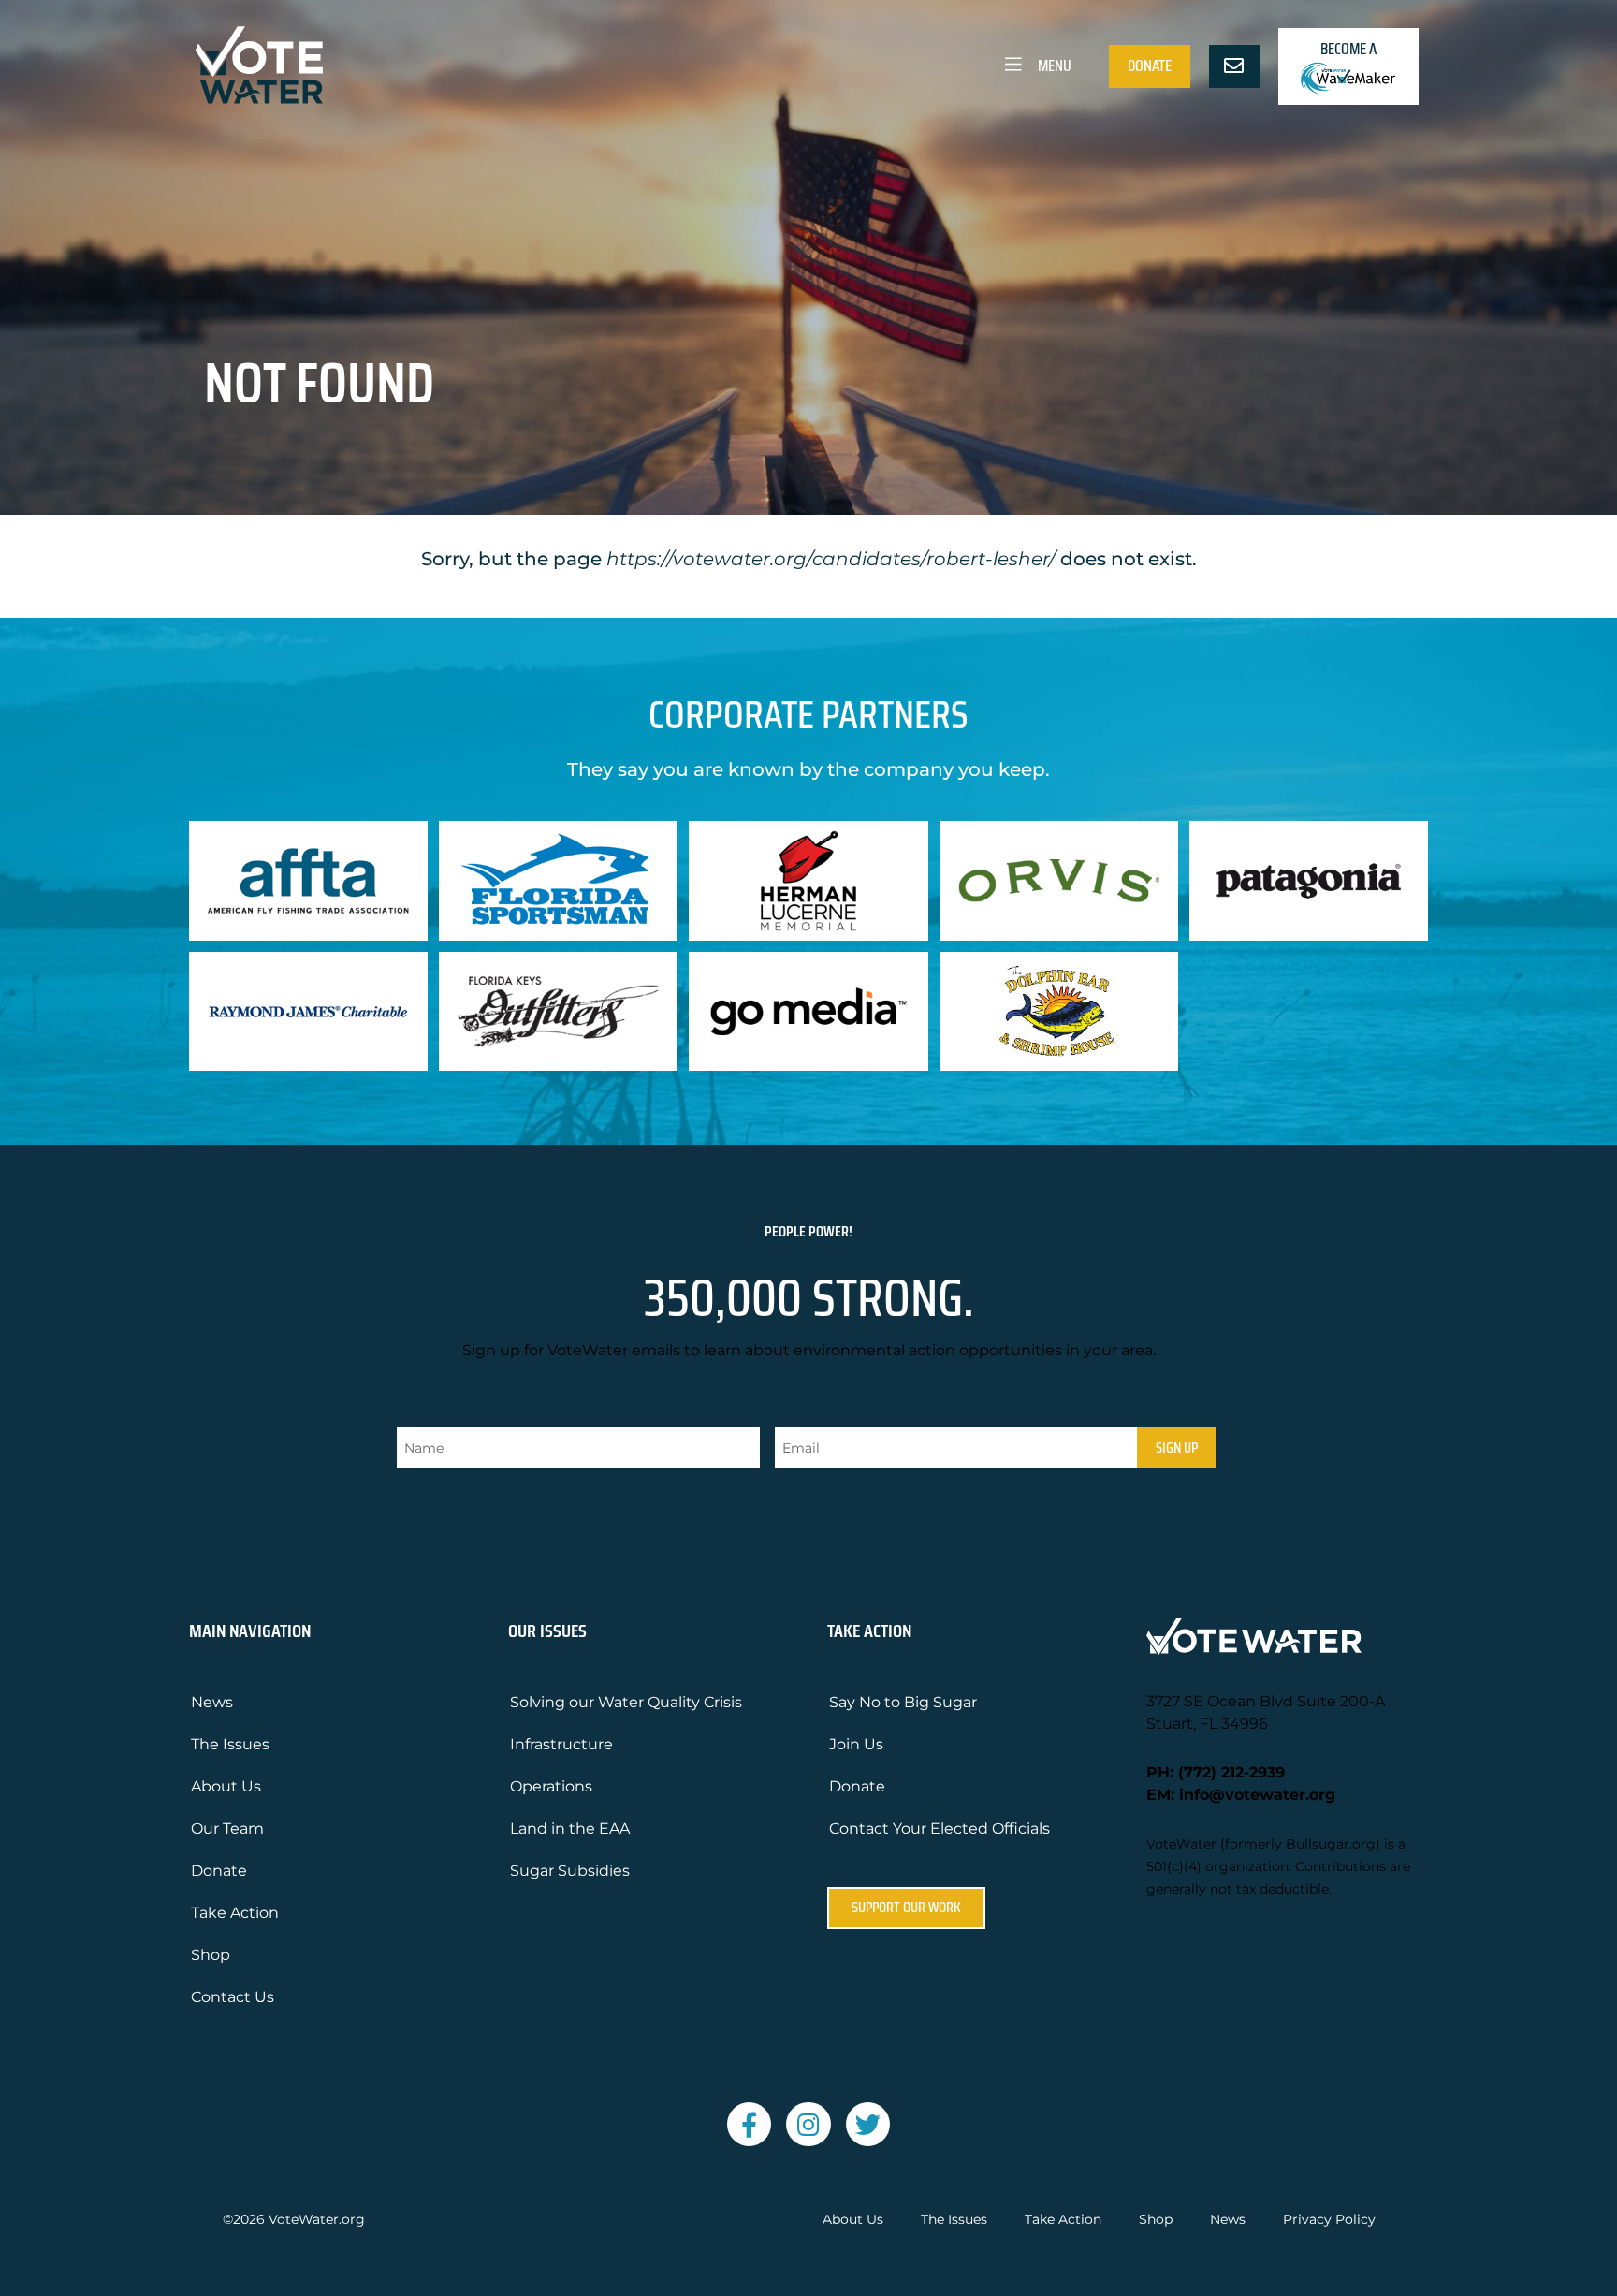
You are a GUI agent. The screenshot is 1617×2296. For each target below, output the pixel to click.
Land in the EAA (570, 1828)
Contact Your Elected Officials (940, 1828)
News (212, 1702)
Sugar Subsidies (570, 1871)
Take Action (235, 1913)
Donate (1150, 66)
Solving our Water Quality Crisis (626, 1702)
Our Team (227, 1828)
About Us (226, 1786)
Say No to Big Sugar (903, 1702)
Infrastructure (561, 1744)
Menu (1053, 66)
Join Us (856, 1744)
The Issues (230, 1744)
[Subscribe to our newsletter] (1234, 66)
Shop (211, 1955)
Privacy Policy (1329, 2220)
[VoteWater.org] (260, 65)
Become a (1348, 49)
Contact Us (233, 1997)
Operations (551, 1786)
